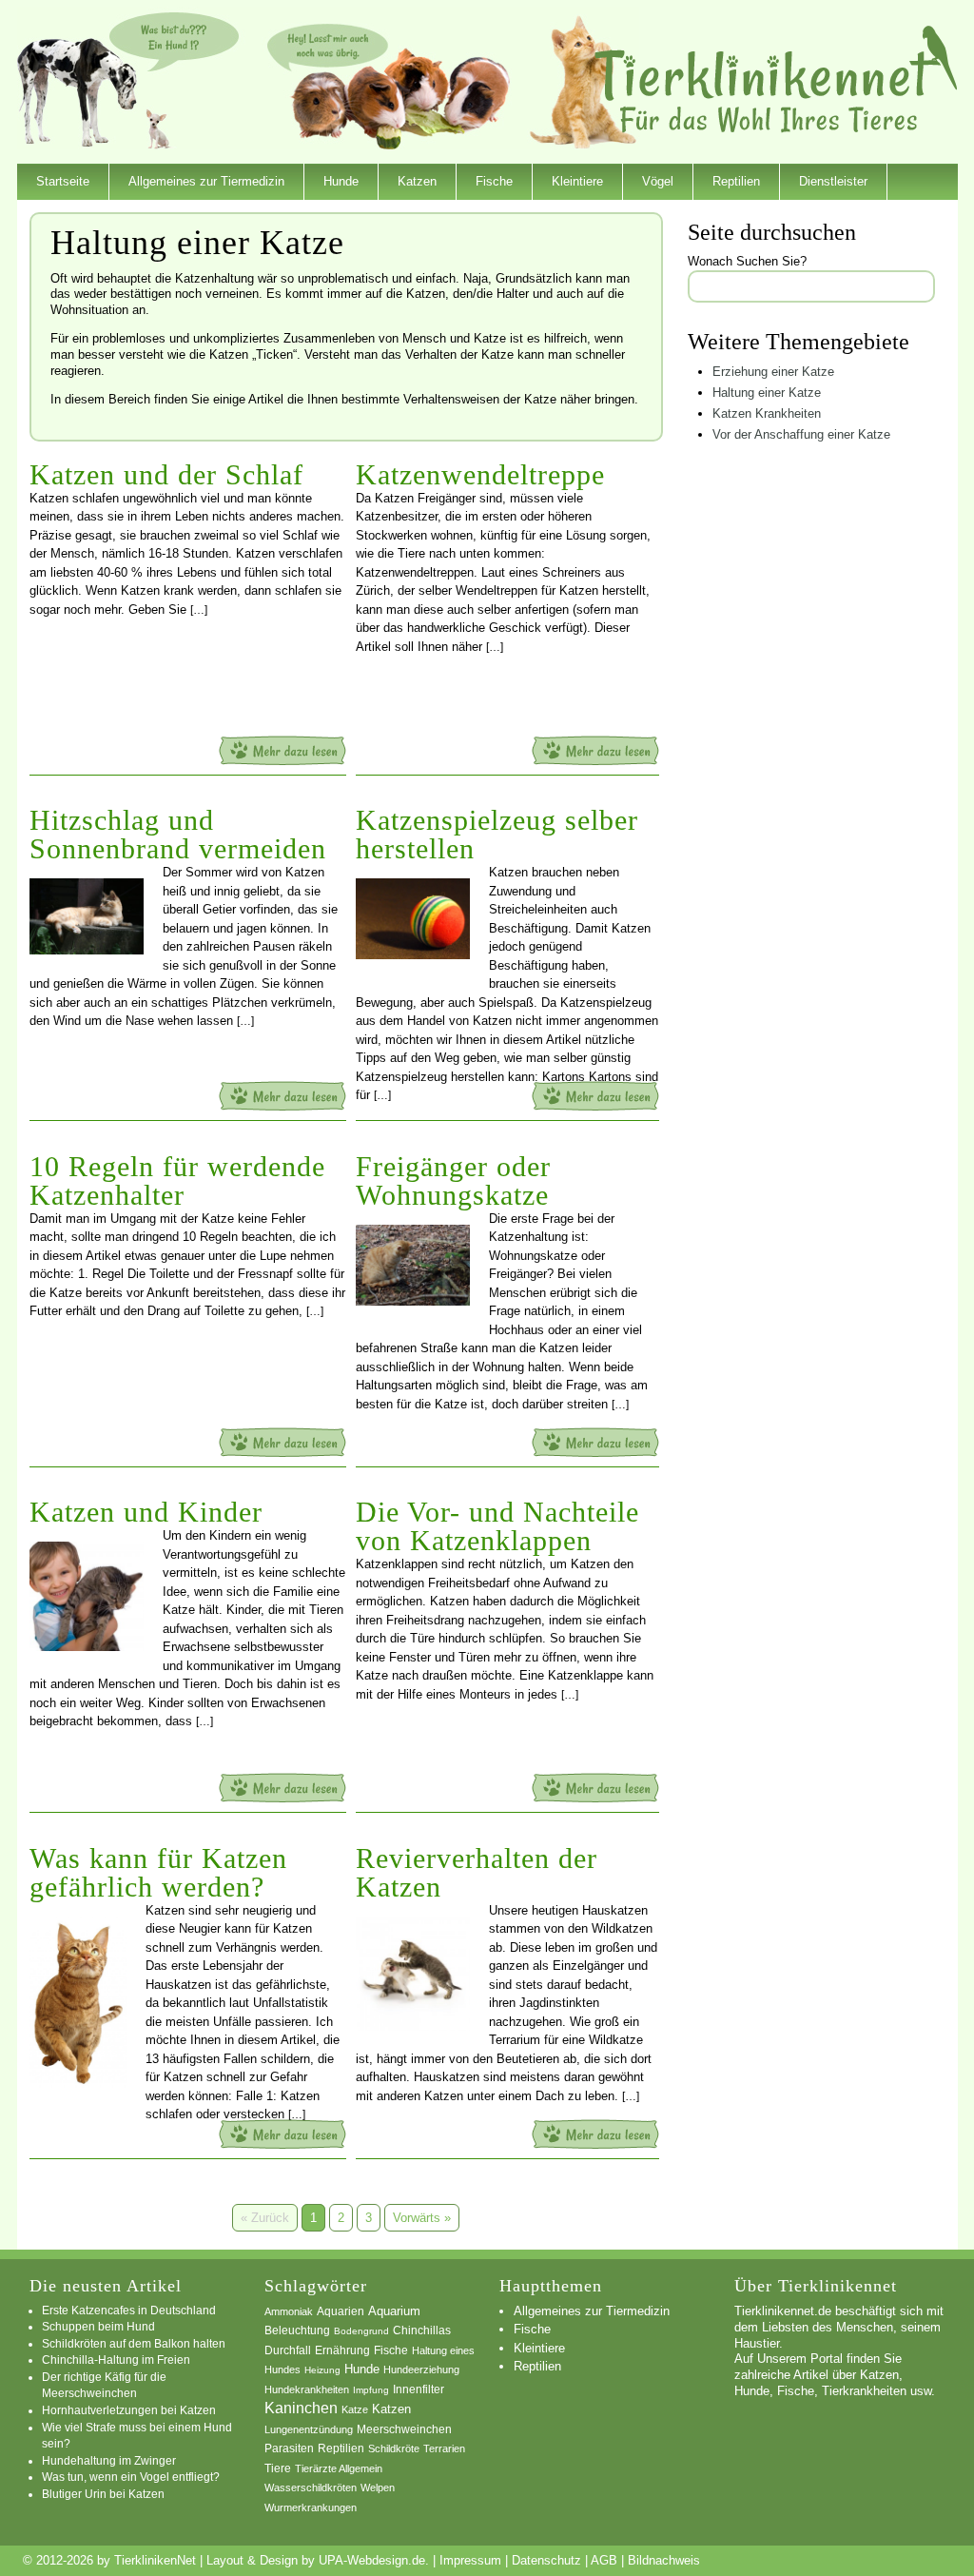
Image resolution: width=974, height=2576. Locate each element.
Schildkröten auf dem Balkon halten (134, 2343)
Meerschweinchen (404, 2429)
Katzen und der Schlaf (166, 474)
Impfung (371, 2390)
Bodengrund (361, 2331)
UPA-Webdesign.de (372, 2560)
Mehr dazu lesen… (282, 750)
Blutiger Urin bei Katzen (103, 2494)
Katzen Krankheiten (767, 413)
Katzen (417, 181)
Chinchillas (422, 2330)
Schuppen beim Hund (98, 2326)
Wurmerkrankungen (311, 2507)
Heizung (322, 2370)
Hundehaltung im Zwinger (109, 2460)
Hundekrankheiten (307, 2389)
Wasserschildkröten (311, 2488)
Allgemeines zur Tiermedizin (206, 181)
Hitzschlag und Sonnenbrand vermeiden (178, 834)
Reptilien (736, 181)
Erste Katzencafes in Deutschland (129, 2310)
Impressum (470, 2560)
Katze (355, 2409)
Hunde (341, 181)
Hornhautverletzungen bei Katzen (129, 2410)
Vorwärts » (422, 2218)
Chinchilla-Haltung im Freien (116, 2360)
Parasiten (289, 2448)
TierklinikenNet (776, 79)
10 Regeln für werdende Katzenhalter (177, 1180)
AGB (604, 2560)
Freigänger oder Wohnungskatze (453, 1180)
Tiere (278, 2468)
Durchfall (288, 2350)
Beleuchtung (297, 2330)
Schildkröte (394, 2448)
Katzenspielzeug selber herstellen (497, 834)
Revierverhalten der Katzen (477, 1872)
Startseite (63, 181)
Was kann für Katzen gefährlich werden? (158, 1872)
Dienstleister (833, 181)
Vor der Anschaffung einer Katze (801, 434)
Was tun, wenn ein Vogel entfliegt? (131, 2477)
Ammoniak (289, 2311)
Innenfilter (419, 2389)
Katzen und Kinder (146, 1512)
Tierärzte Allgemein (339, 2468)
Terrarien (444, 2448)
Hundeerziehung (421, 2370)
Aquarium (394, 2311)
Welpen (378, 2488)
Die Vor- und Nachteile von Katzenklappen (497, 1526)
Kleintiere (577, 181)
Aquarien (341, 2311)
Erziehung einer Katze (773, 372)
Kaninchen (301, 2408)
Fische (494, 181)
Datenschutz (546, 2560)
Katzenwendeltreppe (480, 474)
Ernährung (342, 2350)
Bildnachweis (664, 2560)
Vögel (658, 181)
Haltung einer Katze (767, 393)
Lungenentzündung (309, 2429)
